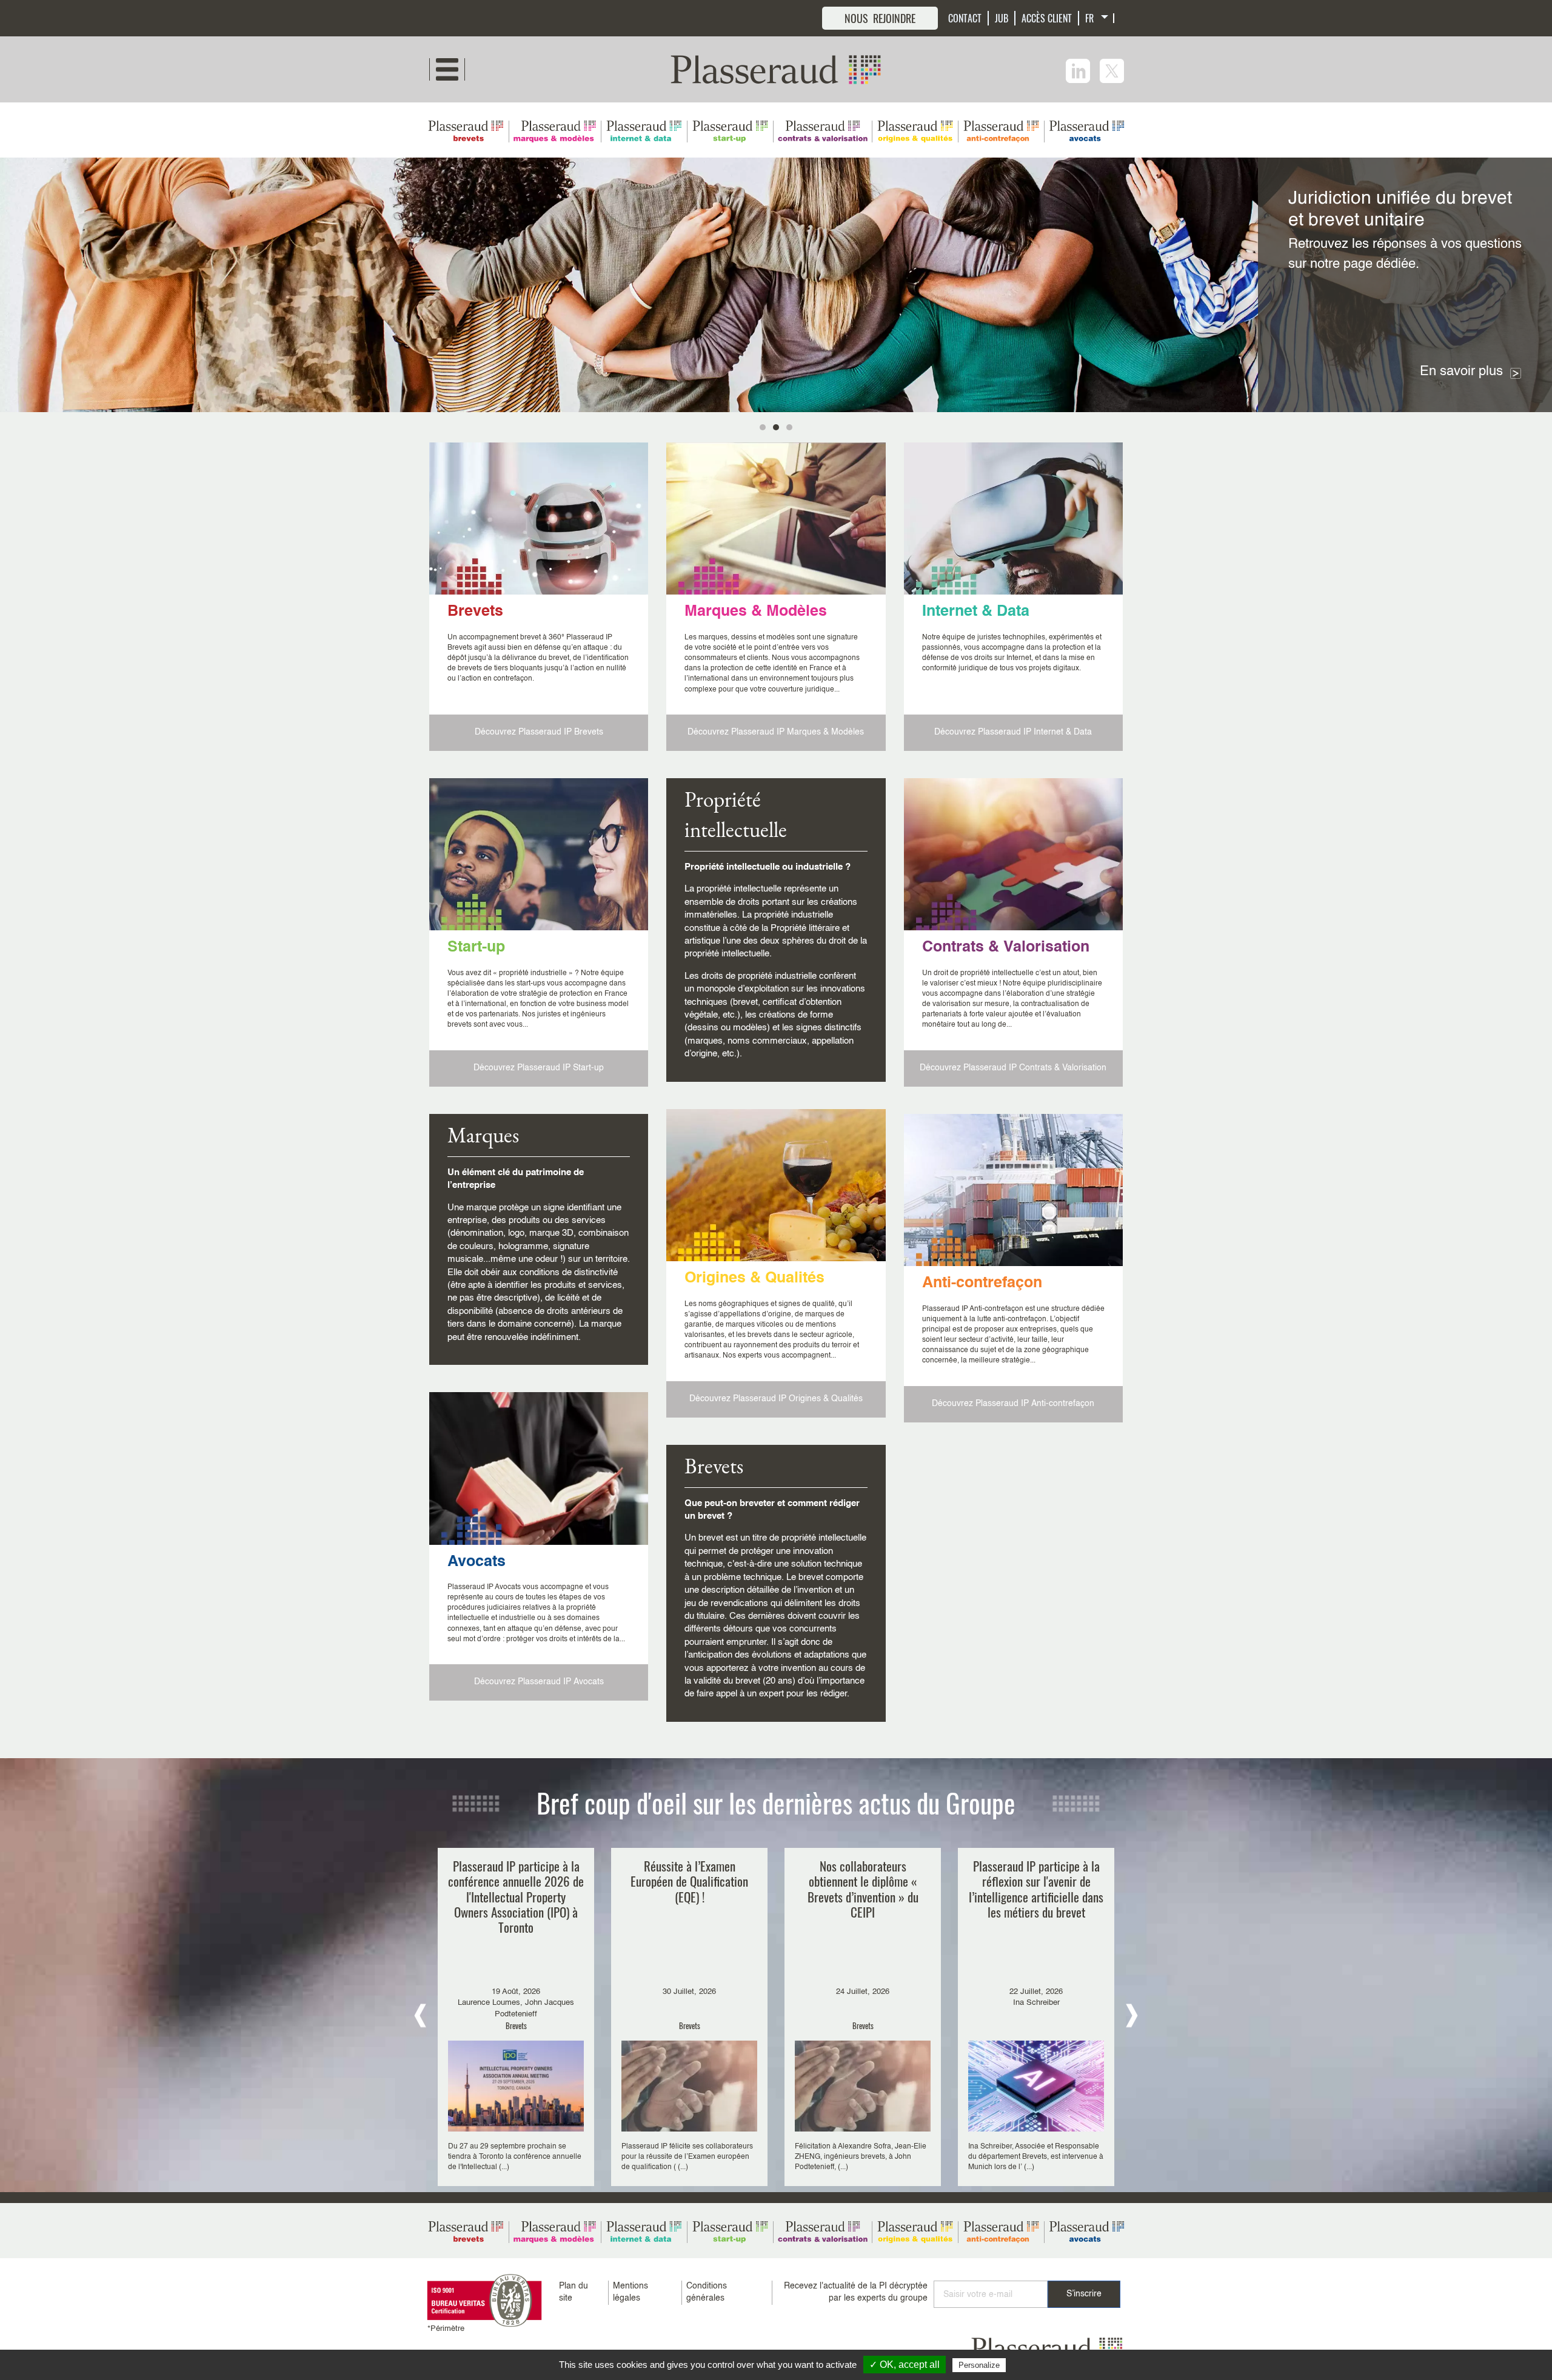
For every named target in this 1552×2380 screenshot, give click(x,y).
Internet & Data (976, 612)
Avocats (477, 1562)
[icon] (1078, 71)
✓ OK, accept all (905, 2365)
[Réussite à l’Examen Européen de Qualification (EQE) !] (689, 2017)
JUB (1002, 18)
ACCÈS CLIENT (1047, 18)
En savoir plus (1461, 372)
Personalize (979, 2365)
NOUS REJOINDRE (880, 18)
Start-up (476, 948)
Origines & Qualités (754, 1278)
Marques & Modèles (756, 612)
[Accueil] (776, 69)
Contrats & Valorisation (1006, 948)
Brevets (475, 612)
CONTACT (965, 18)
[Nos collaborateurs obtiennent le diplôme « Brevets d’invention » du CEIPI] (863, 2017)
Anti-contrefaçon (982, 1283)
